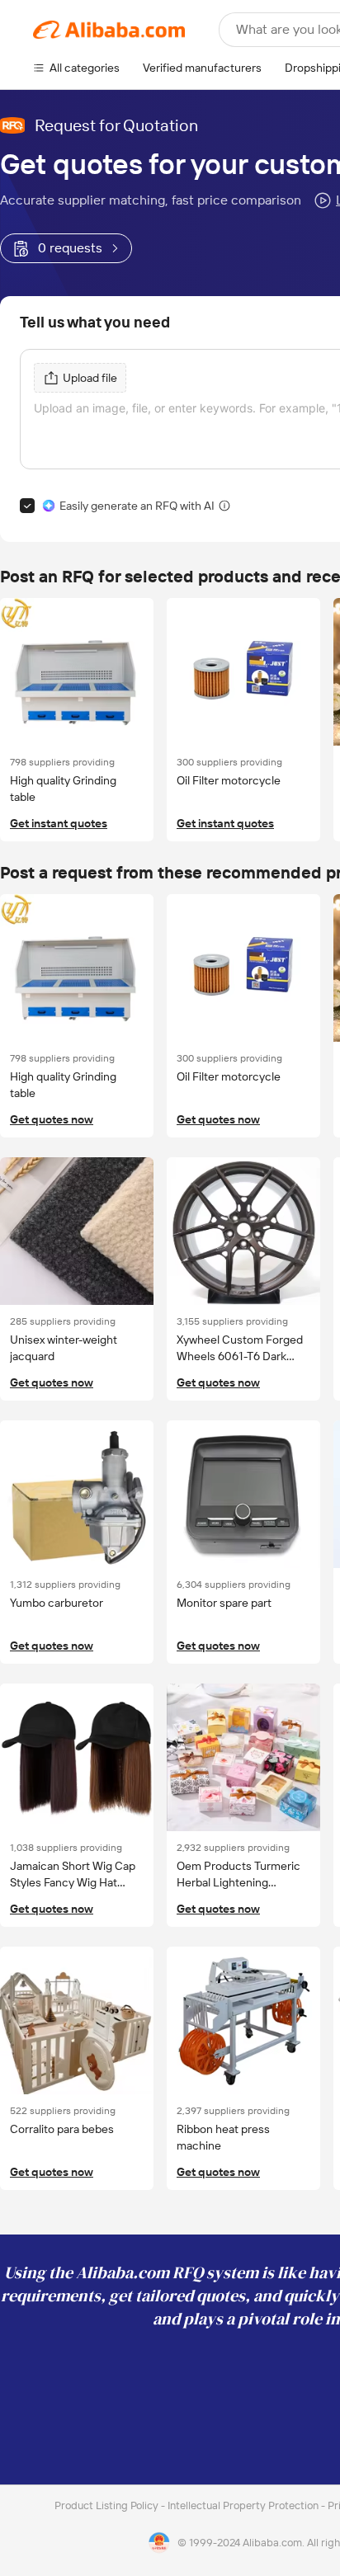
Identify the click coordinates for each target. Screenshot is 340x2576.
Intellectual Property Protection (244, 2505)
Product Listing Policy (108, 2505)
